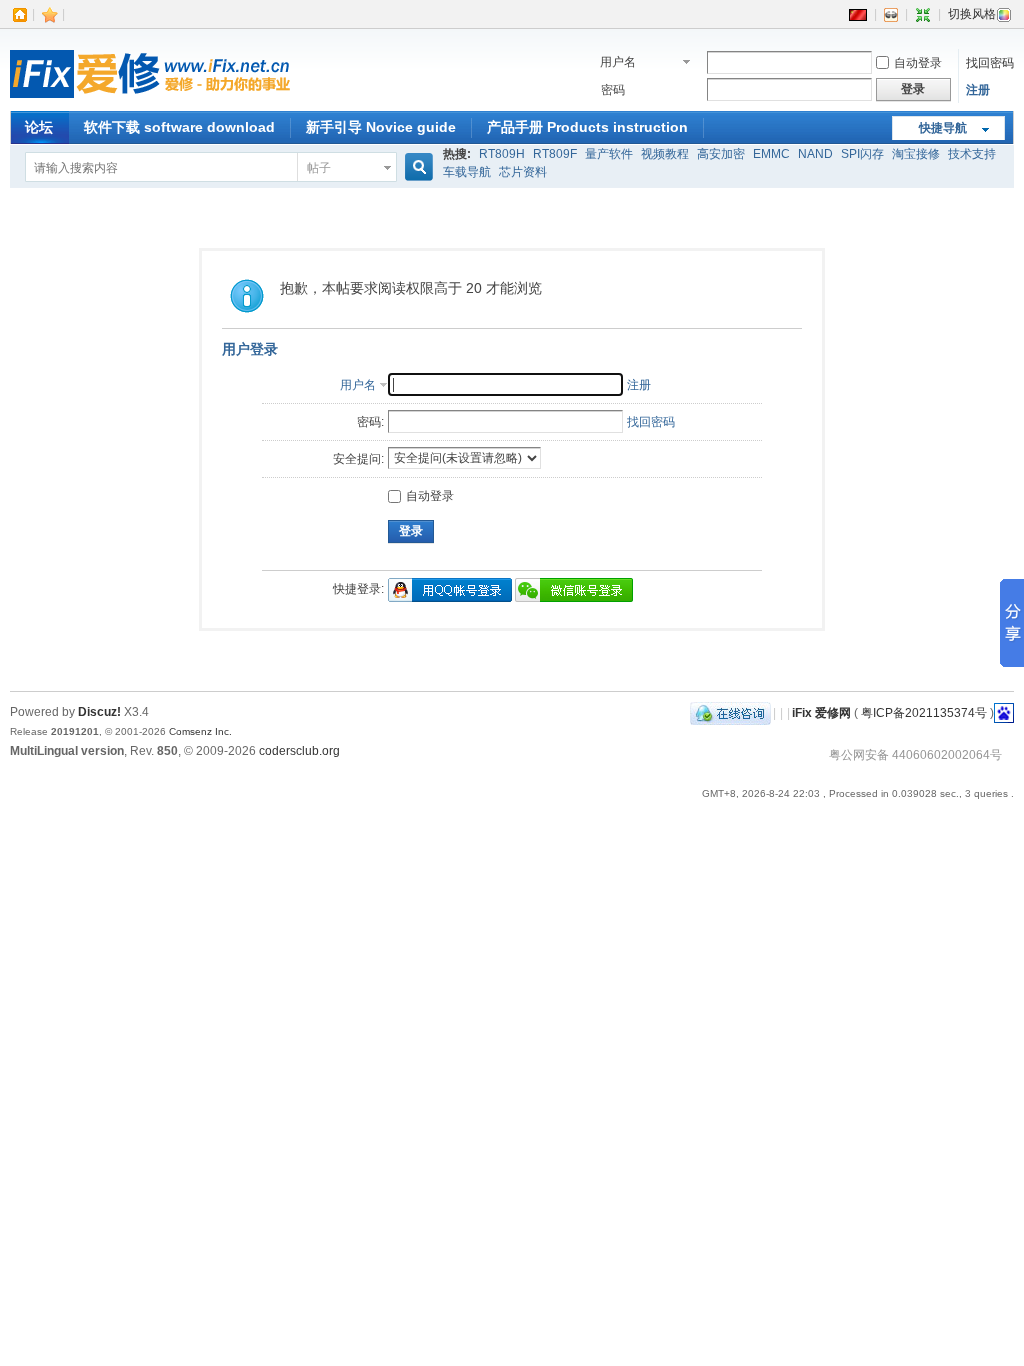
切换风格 (972, 14)
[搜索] (416, 167)
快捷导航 (943, 128)
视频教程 (665, 154)
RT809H (502, 154)
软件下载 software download (179, 127)
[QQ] (730, 713)
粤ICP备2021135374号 (924, 713)
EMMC (771, 154)
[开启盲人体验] (891, 14)
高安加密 (721, 154)
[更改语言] (858, 14)
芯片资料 (523, 172)
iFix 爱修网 (821, 713)
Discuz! (99, 712)
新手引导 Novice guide (381, 127)
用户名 (618, 62)
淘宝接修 (916, 154)
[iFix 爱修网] (150, 99)
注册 (978, 90)
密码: (370, 422)
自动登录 (918, 63)
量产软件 (609, 154)
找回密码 (990, 63)
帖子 (319, 168)
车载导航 (467, 172)
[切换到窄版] (923, 14)
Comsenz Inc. (200, 731)
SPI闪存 (862, 154)
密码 (613, 90)
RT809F (555, 154)
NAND (815, 154)
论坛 (39, 127)
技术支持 (972, 154)
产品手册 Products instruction (587, 127)
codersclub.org (299, 751)
